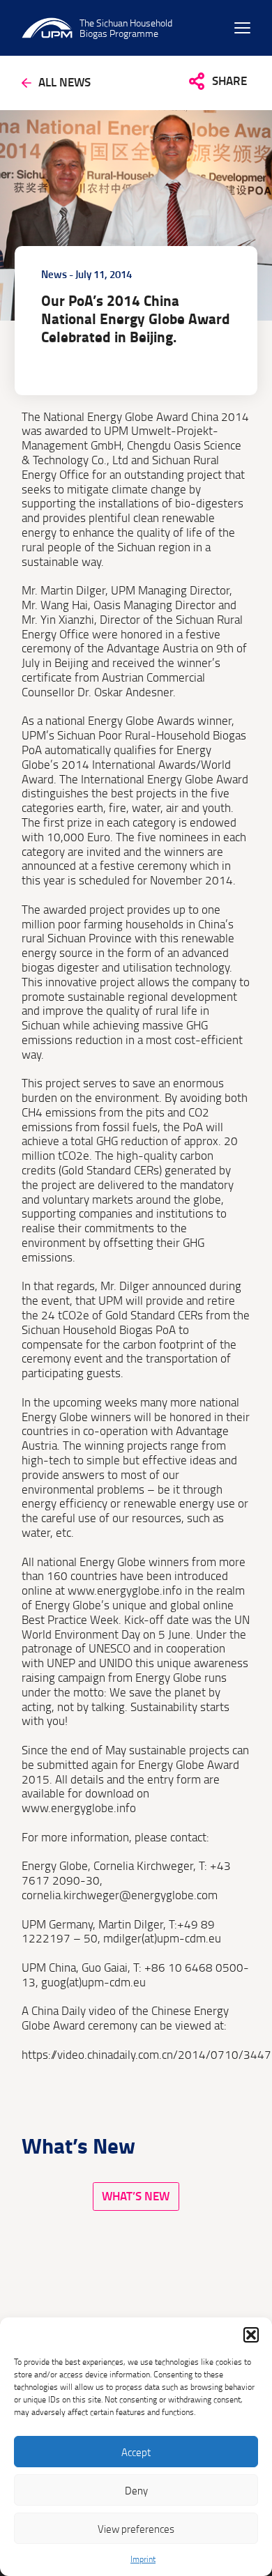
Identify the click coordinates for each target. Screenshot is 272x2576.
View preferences (136, 2529)
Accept (136, 2452)
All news (65, 83)
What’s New (136, 2196)
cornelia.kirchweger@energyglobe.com (120, 1895)
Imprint (143, 2559)
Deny (136, 2490)
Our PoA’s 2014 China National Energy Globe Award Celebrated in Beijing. (136, 319)
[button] (251, 2335)
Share (229, 80)
